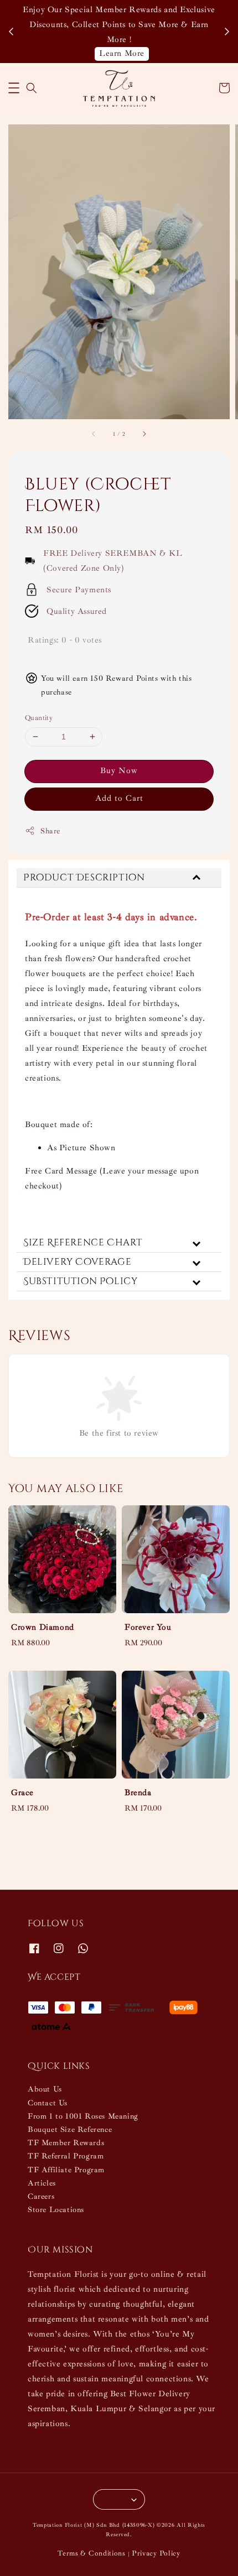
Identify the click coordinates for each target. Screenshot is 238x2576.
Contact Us (48, 2103)
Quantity (39, 718)
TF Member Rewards (66, 2143)
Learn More (122, 53)
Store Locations (56, 2210)
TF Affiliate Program (66, 2170)
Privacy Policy (156, 2553)
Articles (42, 2183)
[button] (14, 88)
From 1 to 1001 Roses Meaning (83, 2116)
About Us (45, 2089)
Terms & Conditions (92, 2553)
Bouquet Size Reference (70, 2129)
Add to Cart (119, 798)
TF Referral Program (66, 2156)
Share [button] (50, 831)
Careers (41, 2196)
